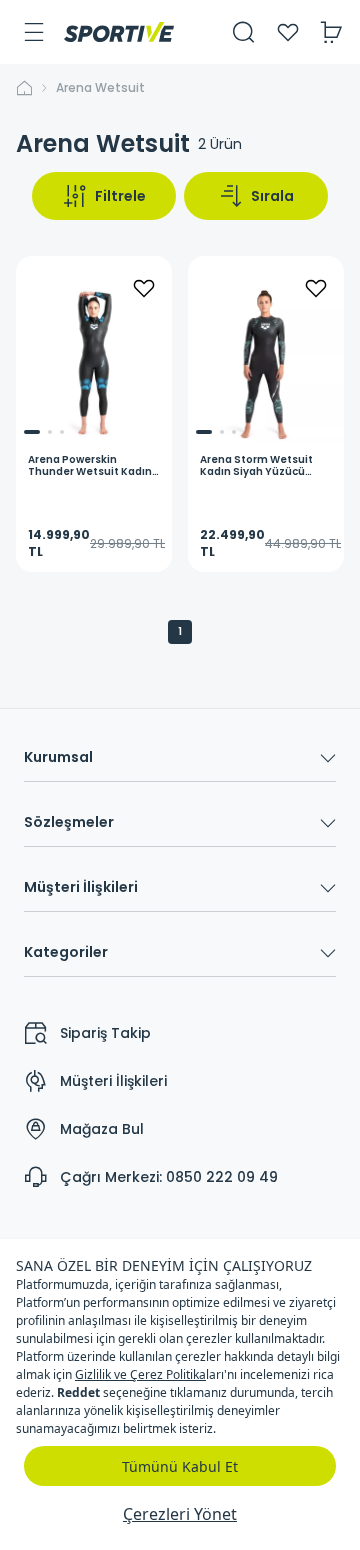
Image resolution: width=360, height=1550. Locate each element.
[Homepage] (119, 32)
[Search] (244, 32)
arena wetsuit (100, 88)
